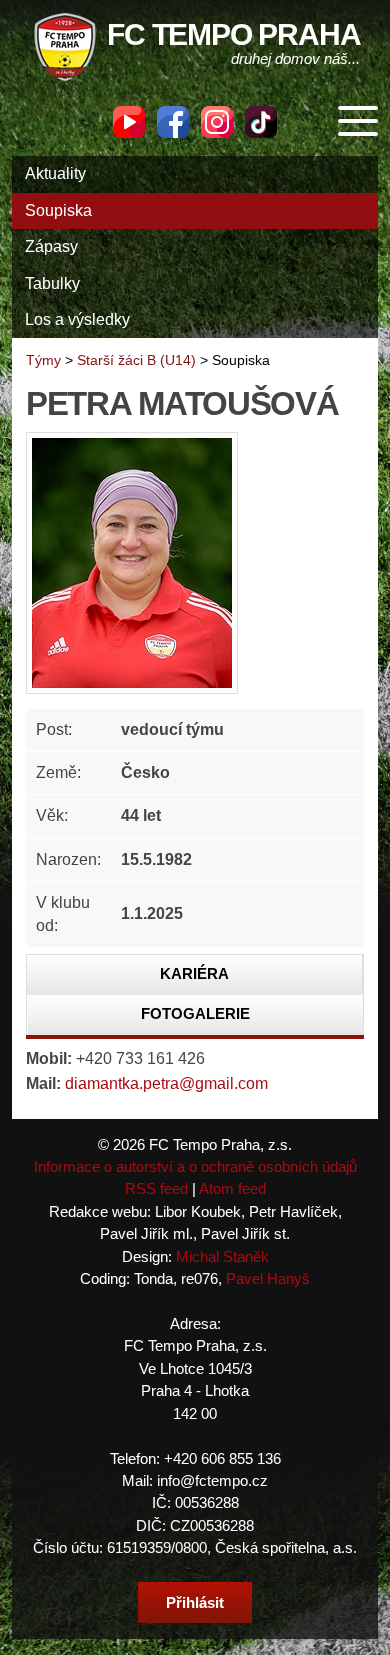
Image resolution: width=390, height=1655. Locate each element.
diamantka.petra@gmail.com (166, 1083)
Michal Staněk (222, 1256)
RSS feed (156, 1188)
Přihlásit (195, 1602)
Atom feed (232, 1188)
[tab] (195, 975)
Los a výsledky (77, 319)
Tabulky (52, 283)
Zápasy (51, 246)
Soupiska (58, 210)
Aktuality (55, 173)
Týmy (43, 360)
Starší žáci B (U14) (136, 360)
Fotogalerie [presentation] (195, 1013)
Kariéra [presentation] (194, 973)
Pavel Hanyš (268, 1278)
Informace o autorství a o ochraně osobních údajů (195, 1166)
